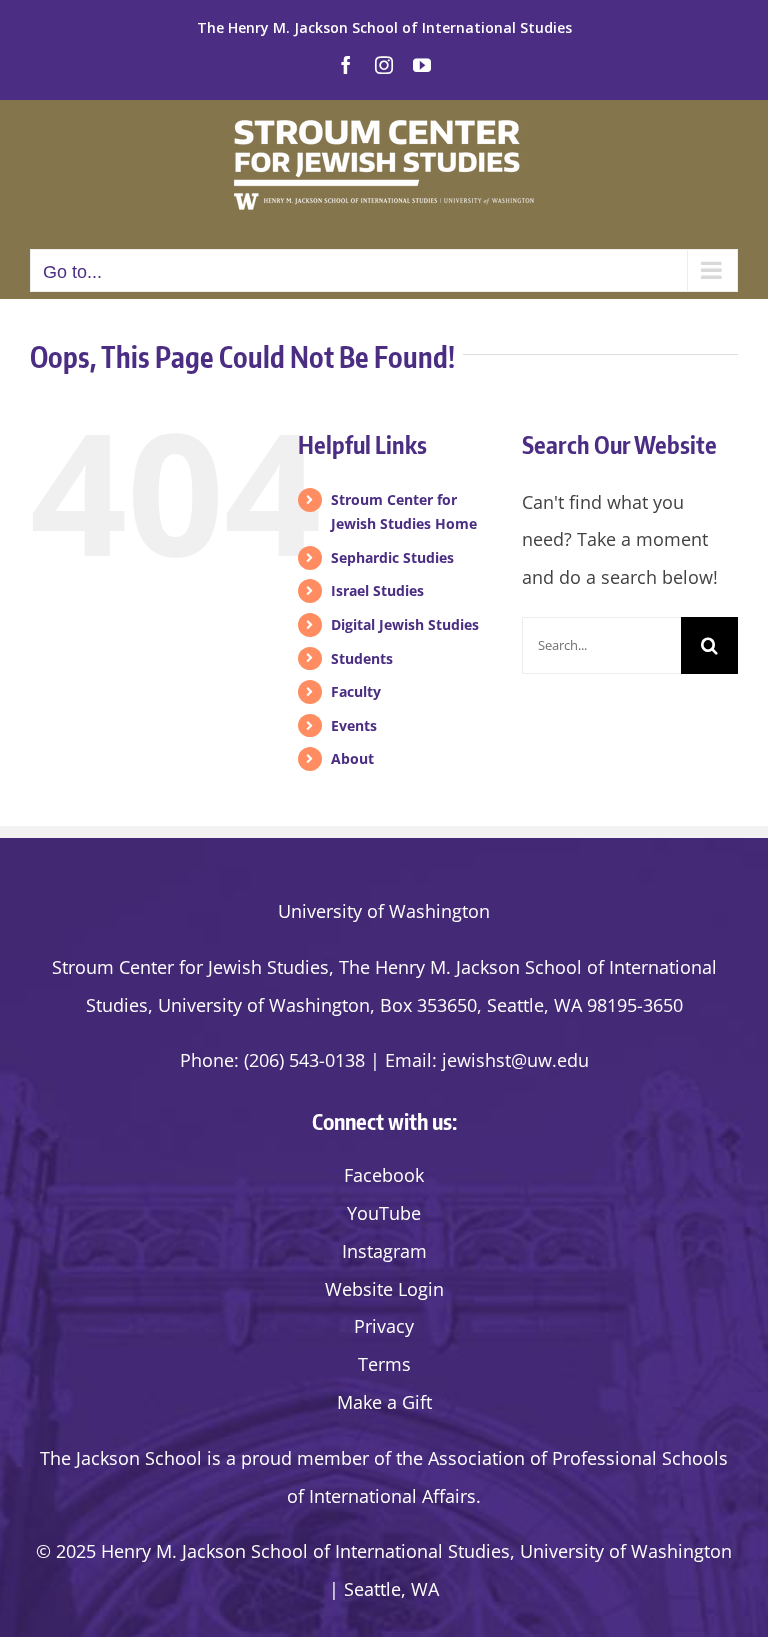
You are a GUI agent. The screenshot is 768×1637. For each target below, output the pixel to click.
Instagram (384, 1251)
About (352, 758)
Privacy (384, 1326)
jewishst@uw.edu (515, 1060)
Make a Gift (384, 1402)
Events (354, 725)
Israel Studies (377, 590)
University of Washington (384, 911)
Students (362, 658)
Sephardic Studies (392, 557)
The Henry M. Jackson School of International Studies (384, 27)
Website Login (384, 1289)
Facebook (384, 1175)
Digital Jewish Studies (405, 624)
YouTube (384, 1213)
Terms (384, 1364)
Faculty (356, 691)
